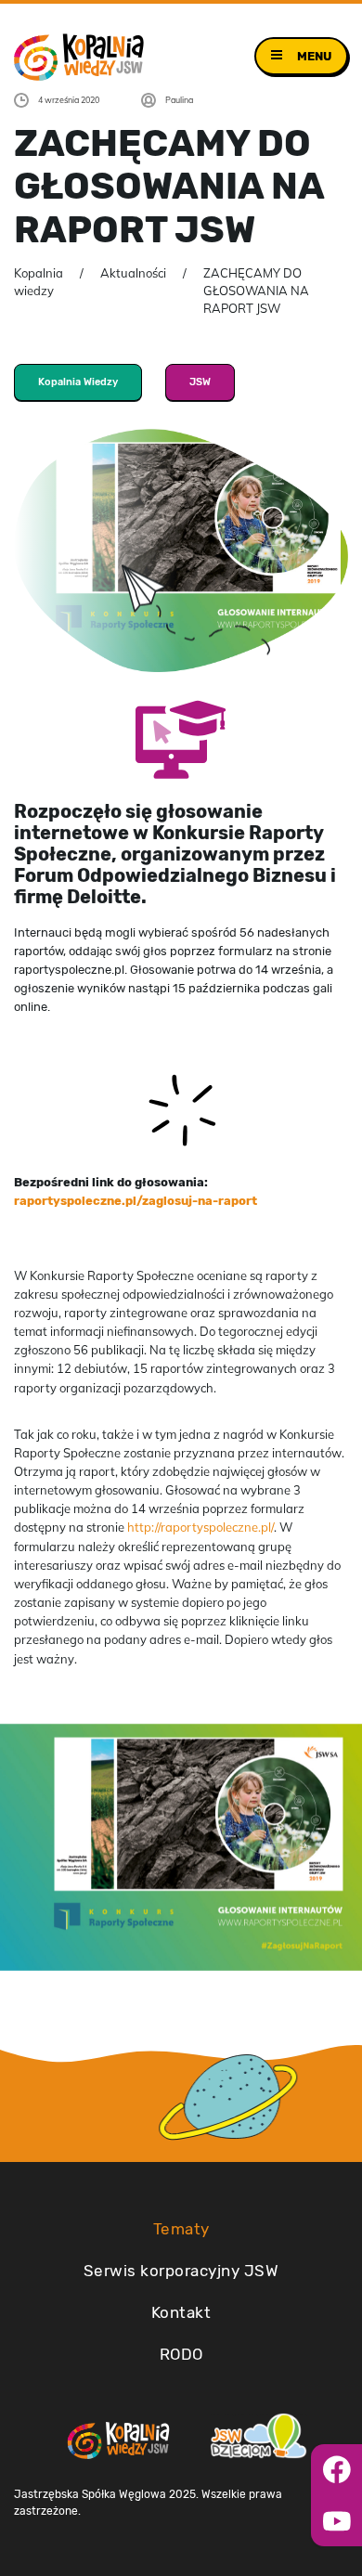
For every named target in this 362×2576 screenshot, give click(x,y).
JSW (200, 382)
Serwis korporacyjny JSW (181, 2271)
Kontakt (181, 2312)
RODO (181, 2354)
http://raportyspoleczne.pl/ (200, 1527)
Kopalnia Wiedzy (78, 382)
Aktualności (133, 273)
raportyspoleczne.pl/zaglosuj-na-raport (136, 1200)
